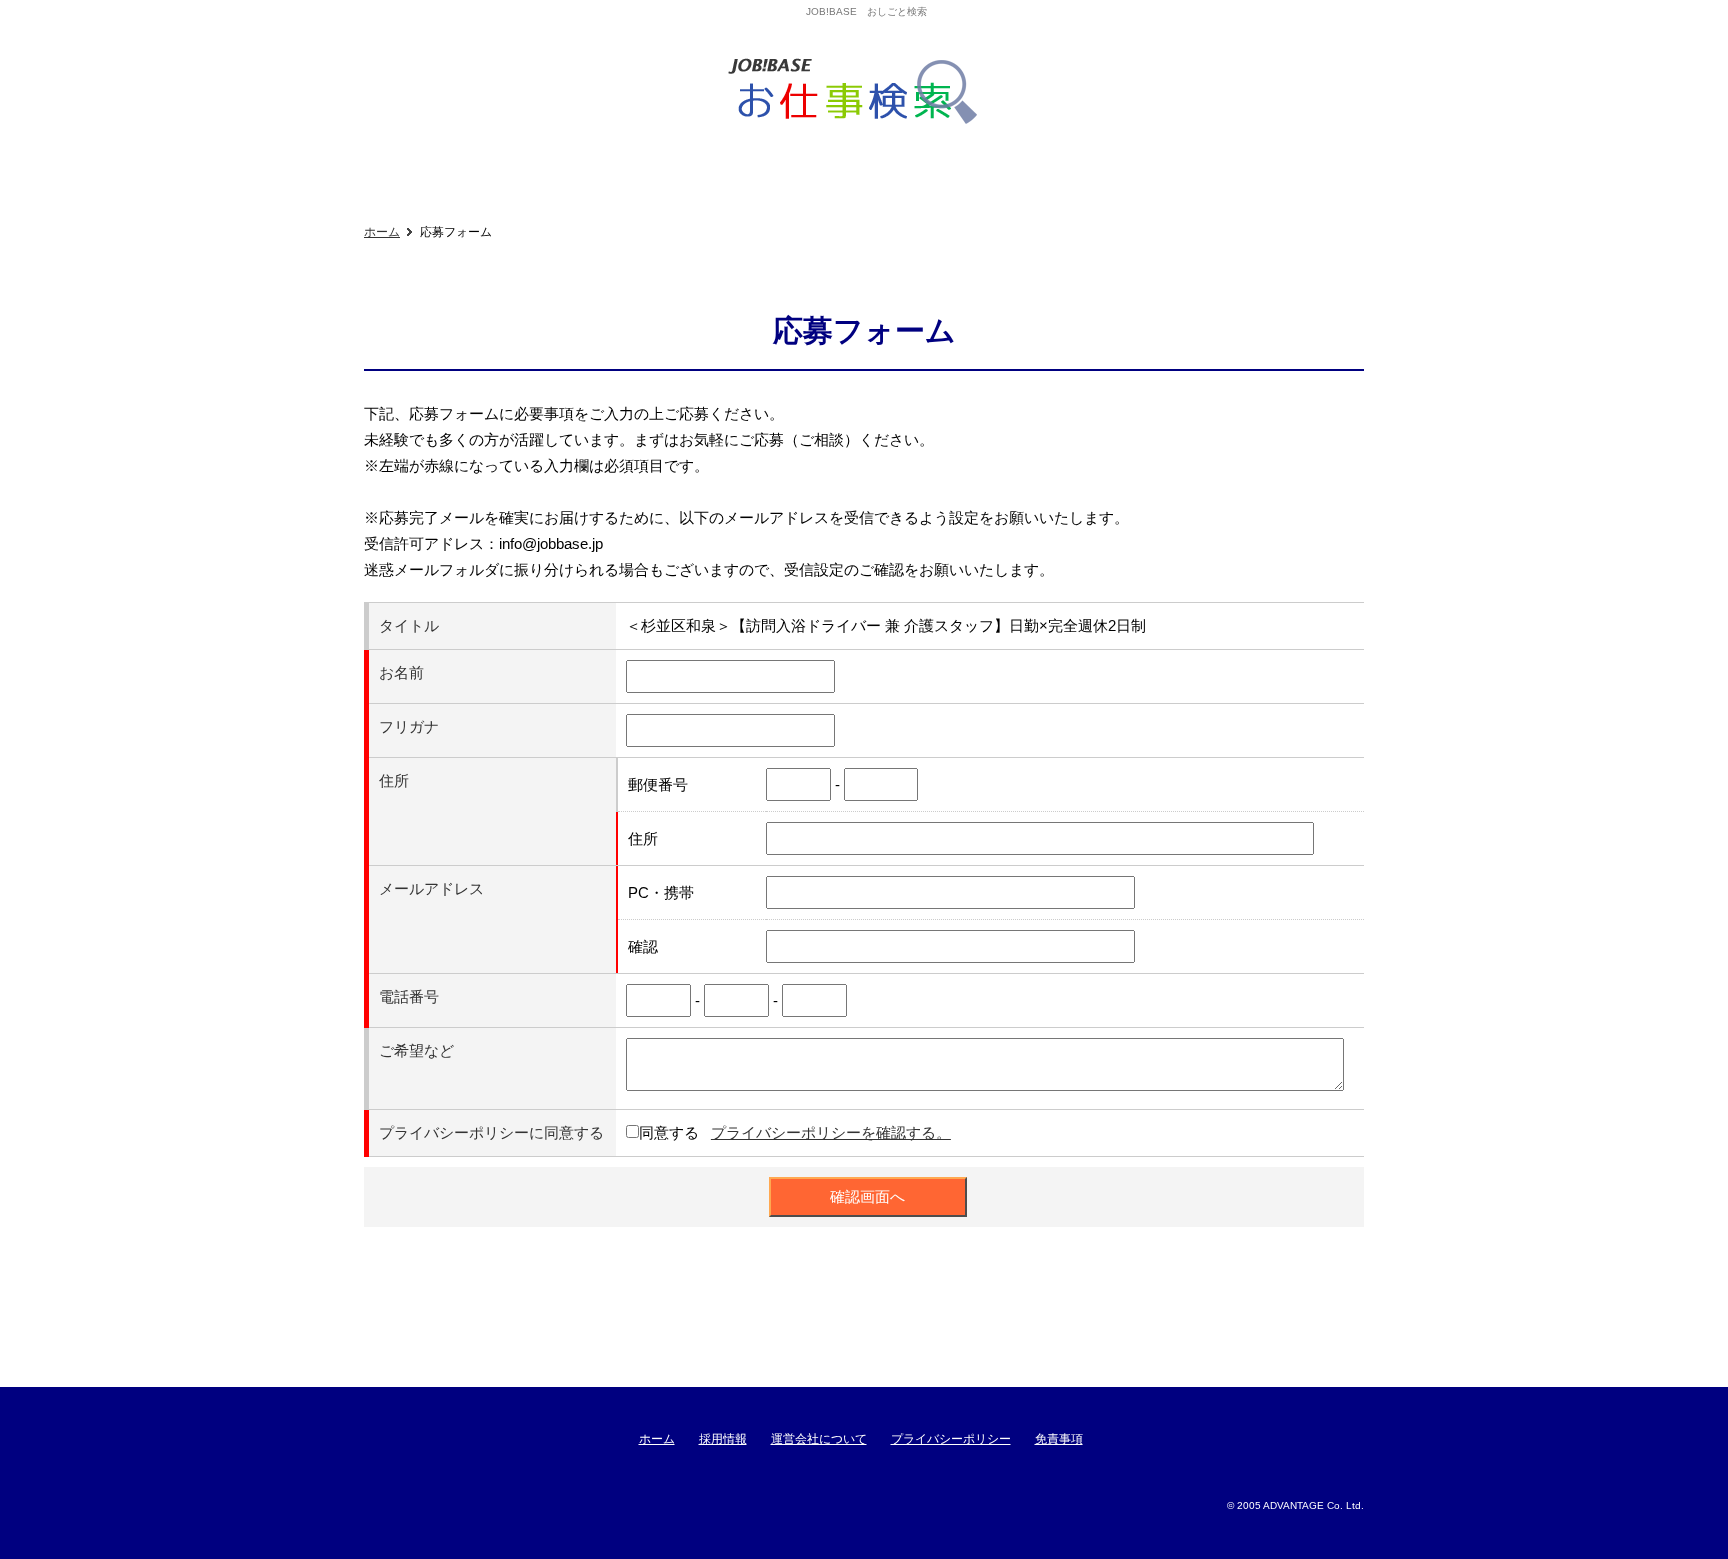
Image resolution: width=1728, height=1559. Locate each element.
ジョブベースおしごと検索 (859, 92)
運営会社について (819, 1439)
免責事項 (1059, 1439)
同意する (669, 1132)
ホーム (382, 232)
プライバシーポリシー (951, 1439)
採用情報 (723, 1439)
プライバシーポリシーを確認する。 (831, 1132)
